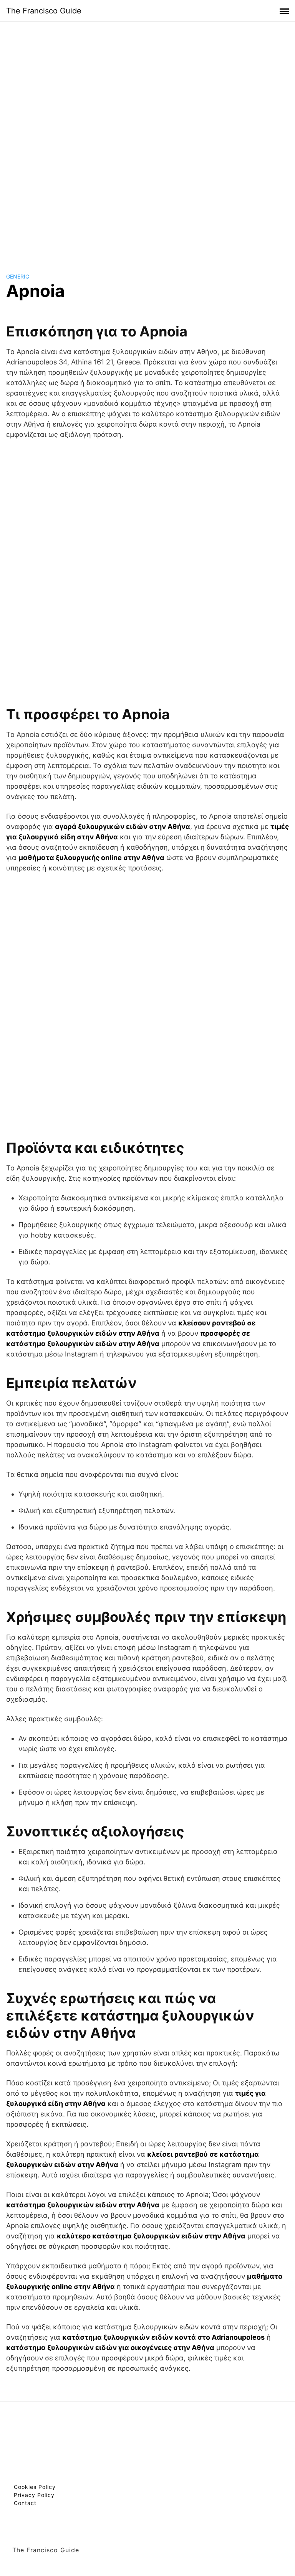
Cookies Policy (35, 2487)
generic (18, 276)
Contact (25, 2503)
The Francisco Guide (44, 11)
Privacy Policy (34, 2495)
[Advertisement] (147, 140)
